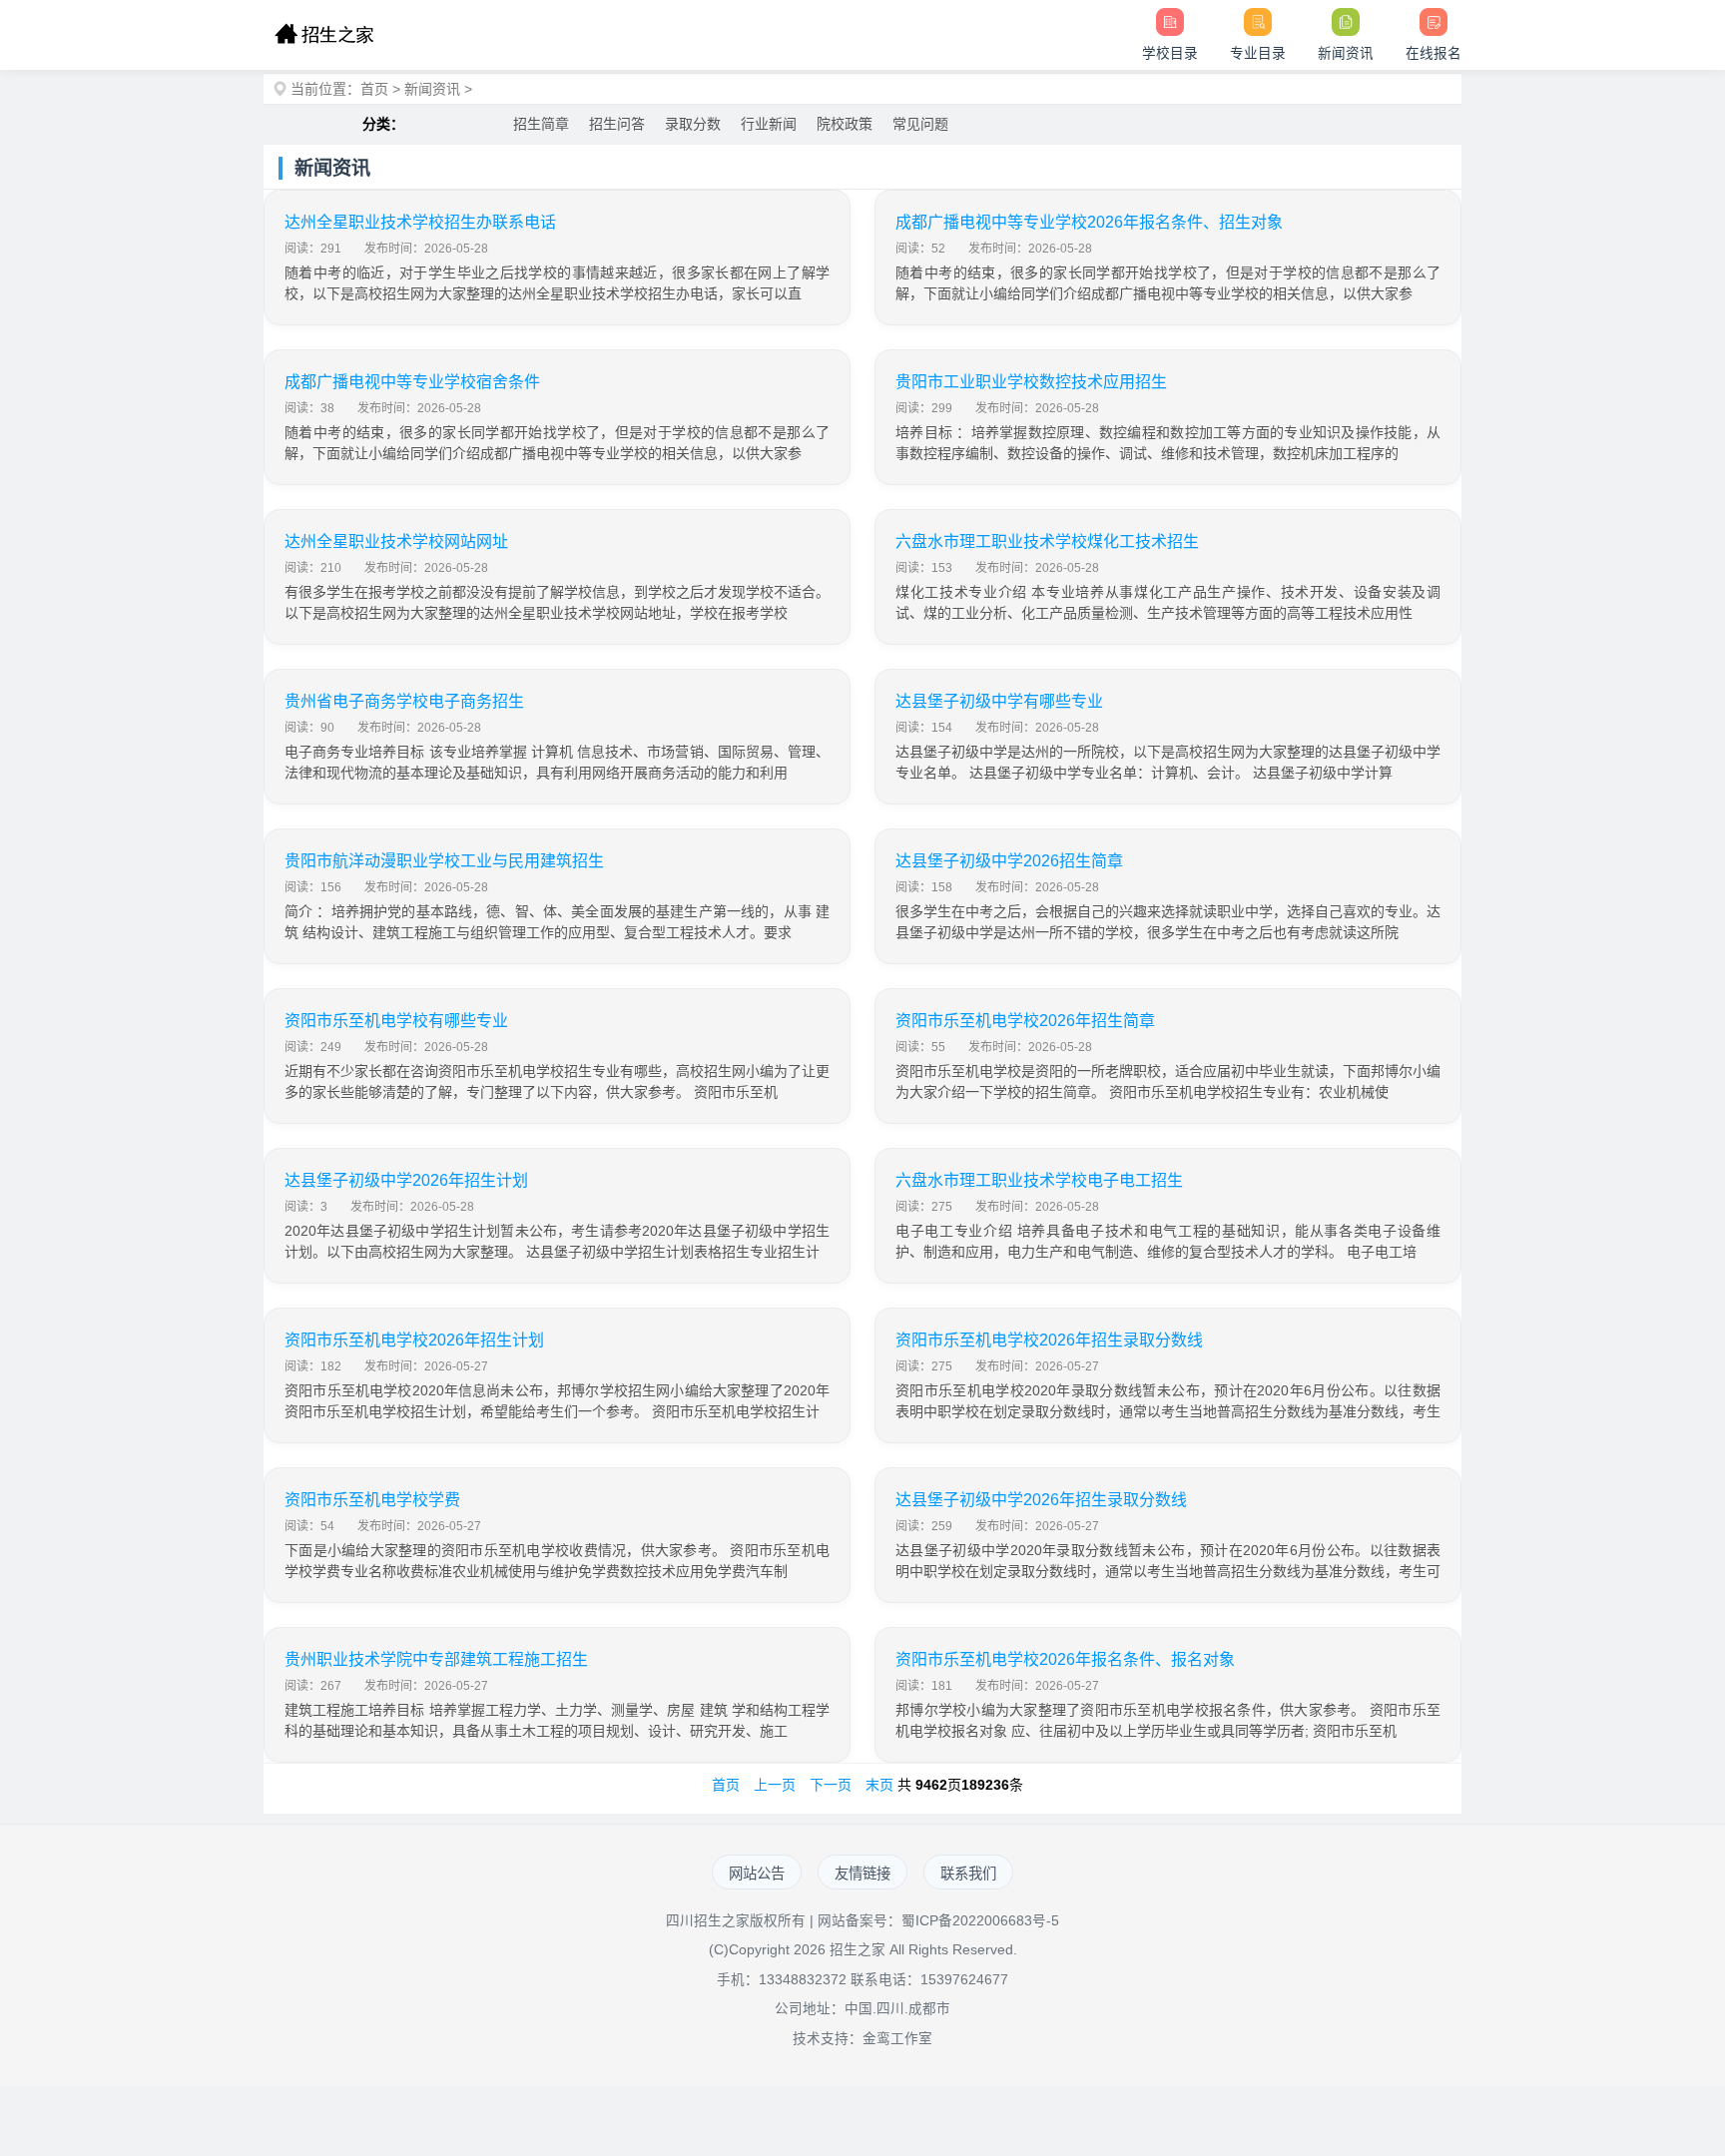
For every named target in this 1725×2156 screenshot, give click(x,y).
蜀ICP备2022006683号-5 (980, 1921)
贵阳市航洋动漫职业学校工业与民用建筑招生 (444, 861)
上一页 (775, 1785)
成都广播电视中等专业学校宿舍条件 (412, 382)
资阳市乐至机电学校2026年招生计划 (414, 1340)
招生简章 (541, 124)
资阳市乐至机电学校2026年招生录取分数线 (1049, 1340)
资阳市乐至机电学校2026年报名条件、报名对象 (1065, 1659)
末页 (879, 1785)
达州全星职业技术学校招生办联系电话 (420, 222)
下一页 (831, 1785)
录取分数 (693, 124)
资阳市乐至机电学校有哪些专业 (396, 1021)
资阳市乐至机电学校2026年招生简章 (1025, 1021)
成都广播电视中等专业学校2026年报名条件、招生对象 (1089, 222)
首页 (374, 89)
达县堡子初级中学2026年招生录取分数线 (1041, 1500)
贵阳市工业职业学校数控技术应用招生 (1031, 382)
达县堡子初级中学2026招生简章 (1009, 861)
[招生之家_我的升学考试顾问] (324, 35)
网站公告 (757, 1874)
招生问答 (617, 124)
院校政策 (845, 124)
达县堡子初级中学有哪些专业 (999, 701)
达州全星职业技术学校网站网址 (396, 541)
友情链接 (862, 1874)
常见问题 (920, 124)
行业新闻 (769, 124)
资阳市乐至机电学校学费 (372, 1500)
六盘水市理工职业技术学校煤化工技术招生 (1047, 541)
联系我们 (968, 1874)
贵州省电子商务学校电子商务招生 (404, 701)
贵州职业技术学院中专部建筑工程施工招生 (436, 1659)
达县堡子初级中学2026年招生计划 (406, 1180)
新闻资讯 (432, 89)
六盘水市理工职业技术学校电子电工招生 (1039, 1180)
